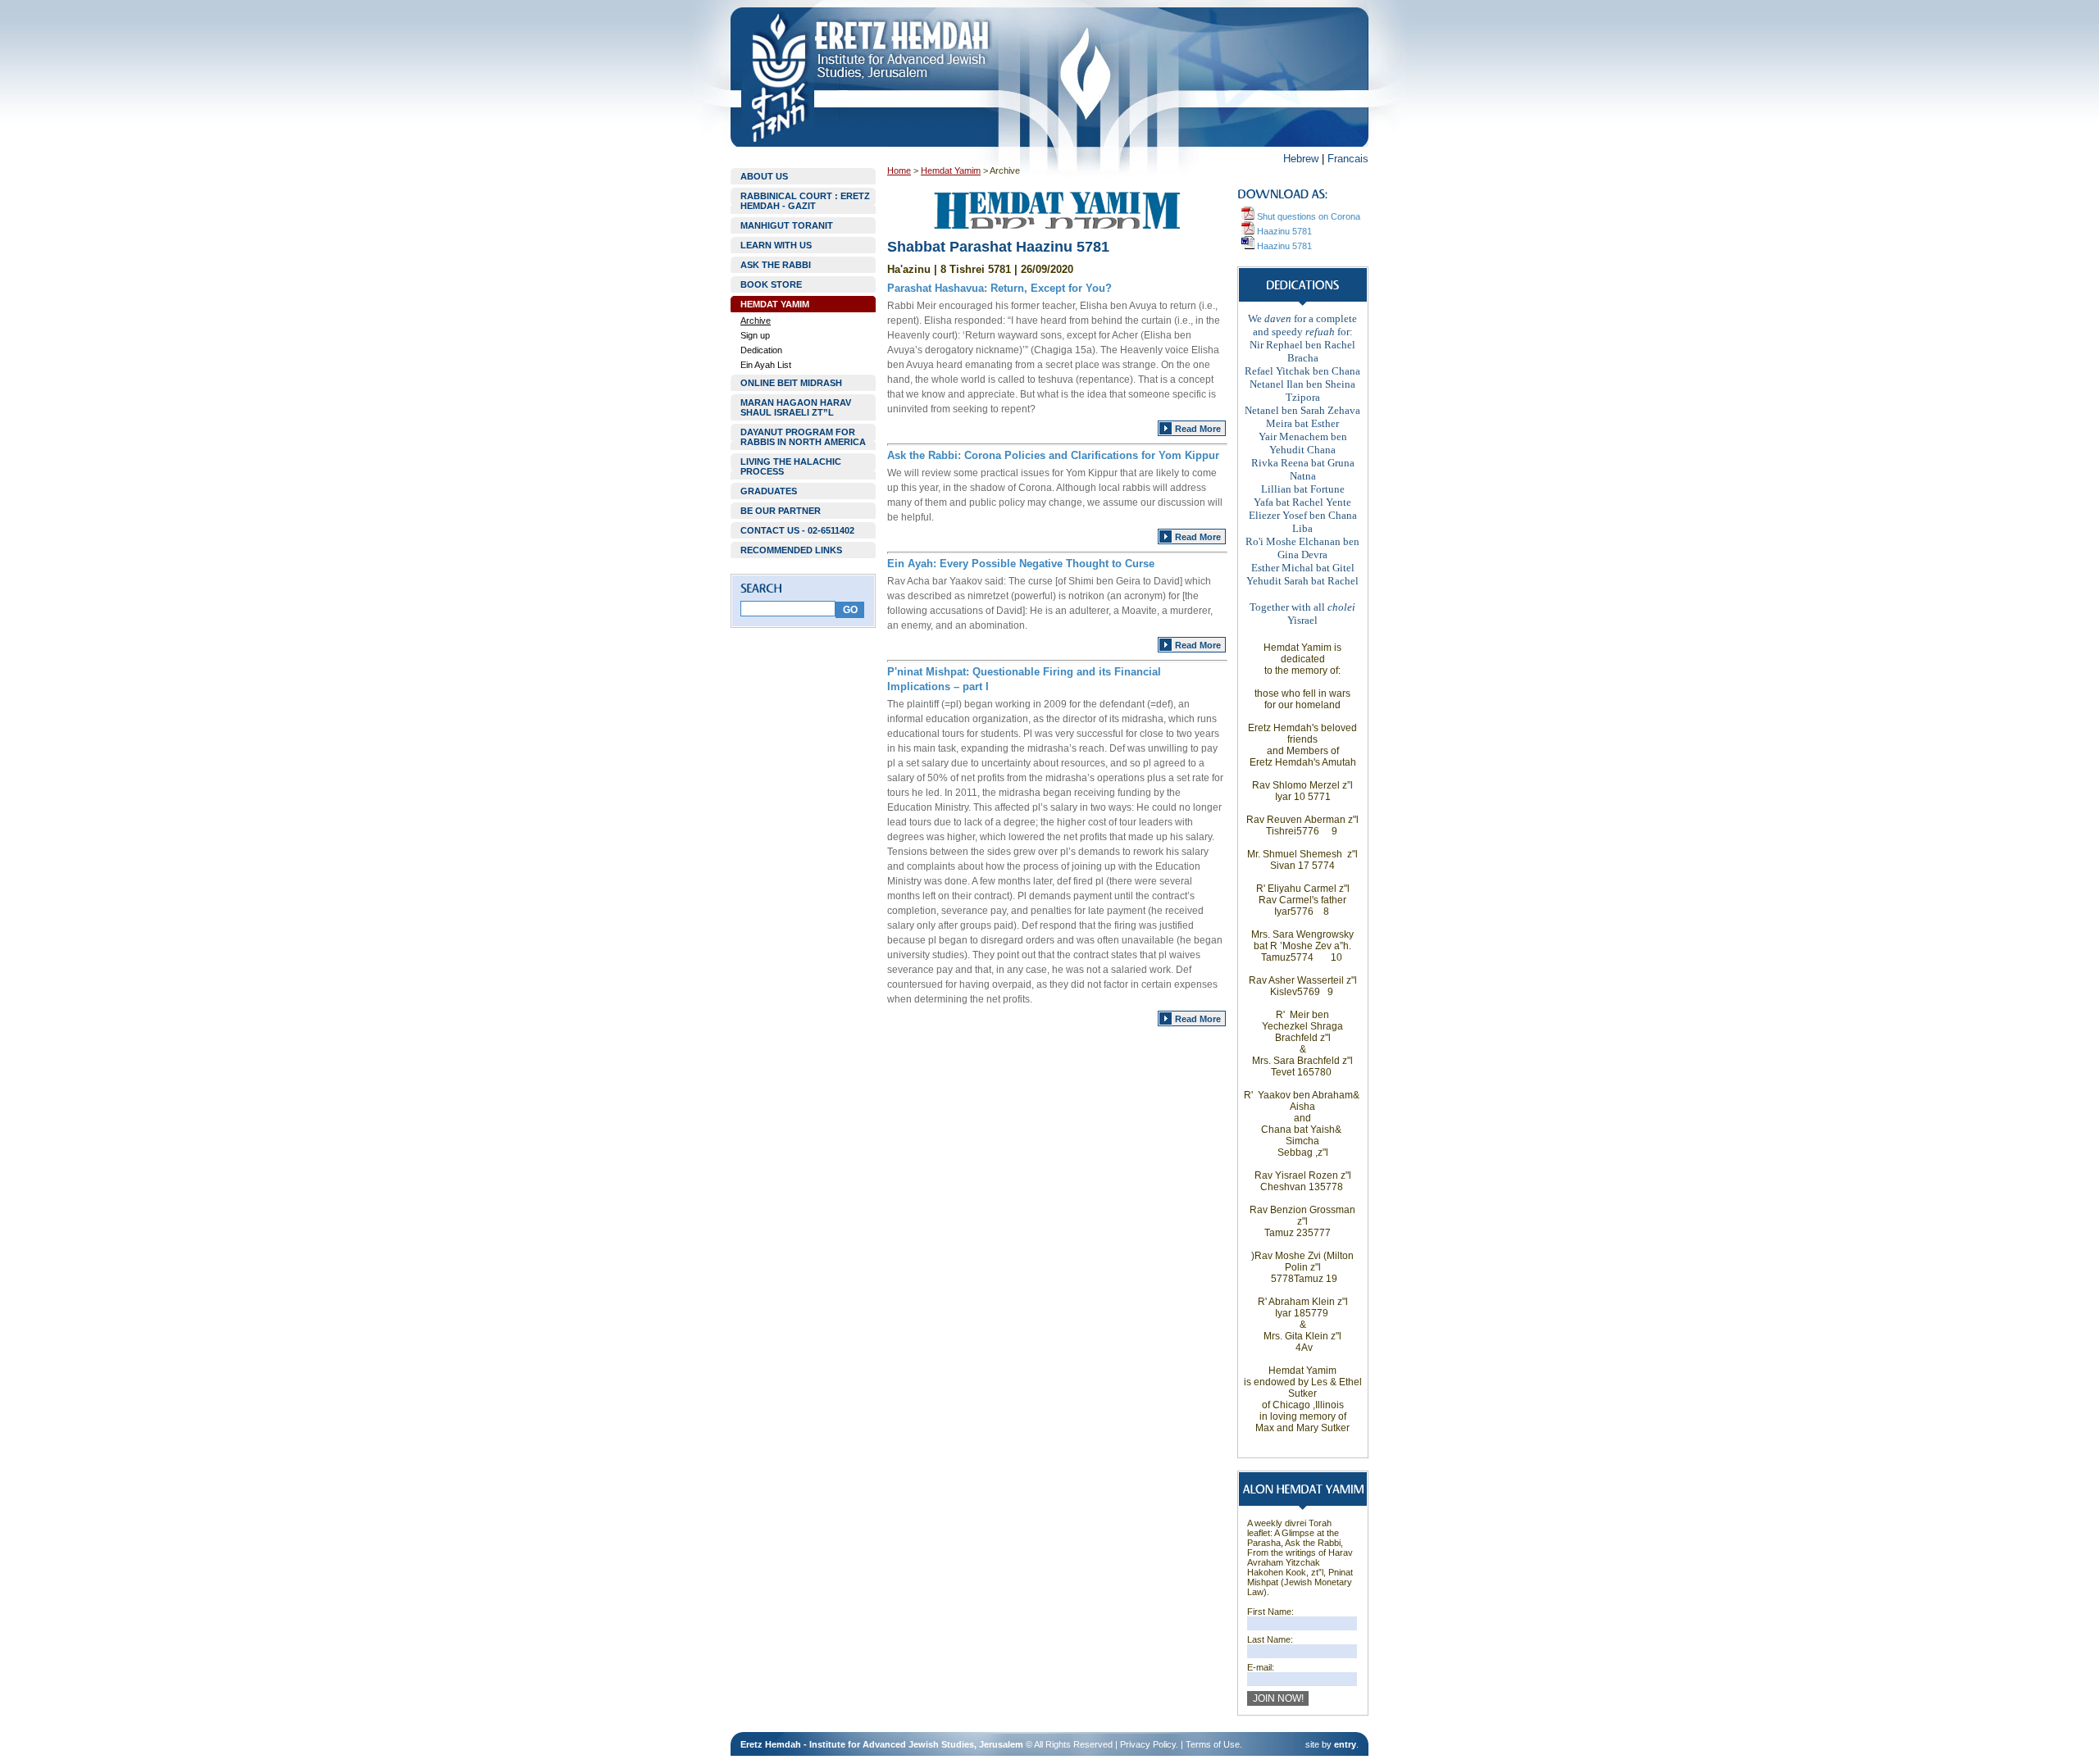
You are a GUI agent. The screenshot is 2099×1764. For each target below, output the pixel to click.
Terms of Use (1213, 1744)
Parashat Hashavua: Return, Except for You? (999, 288)
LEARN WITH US (776, 245)
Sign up (755, 335)
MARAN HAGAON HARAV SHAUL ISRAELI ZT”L (796, 407)
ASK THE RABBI (776, 265)
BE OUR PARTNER (781, 511)
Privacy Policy (1148, 1744)
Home (899, 170)
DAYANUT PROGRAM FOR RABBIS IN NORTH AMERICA (803, 437)
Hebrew (1301, 159)
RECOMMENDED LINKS (791, 550)
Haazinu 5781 (1283, 231)
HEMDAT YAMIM (775, 304)
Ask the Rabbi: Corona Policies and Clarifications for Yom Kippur (1053, 455)
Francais (1348, 159)
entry (1345, 1744)
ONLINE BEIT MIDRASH (791, 383)
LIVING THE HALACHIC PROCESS (791, 466)
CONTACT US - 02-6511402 (797, 530)
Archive (756, 321)
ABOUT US (764, 176)
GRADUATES (769, 491)
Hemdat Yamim (951, 170)
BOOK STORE (771, 284)
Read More (1198, 429)
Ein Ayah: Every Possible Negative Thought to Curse (1021, 564)
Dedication (761, 350)
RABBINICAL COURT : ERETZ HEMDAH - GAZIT (805, 201)
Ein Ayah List (766, 365)
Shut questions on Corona (1307, 216)
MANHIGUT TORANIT (787, 225)
